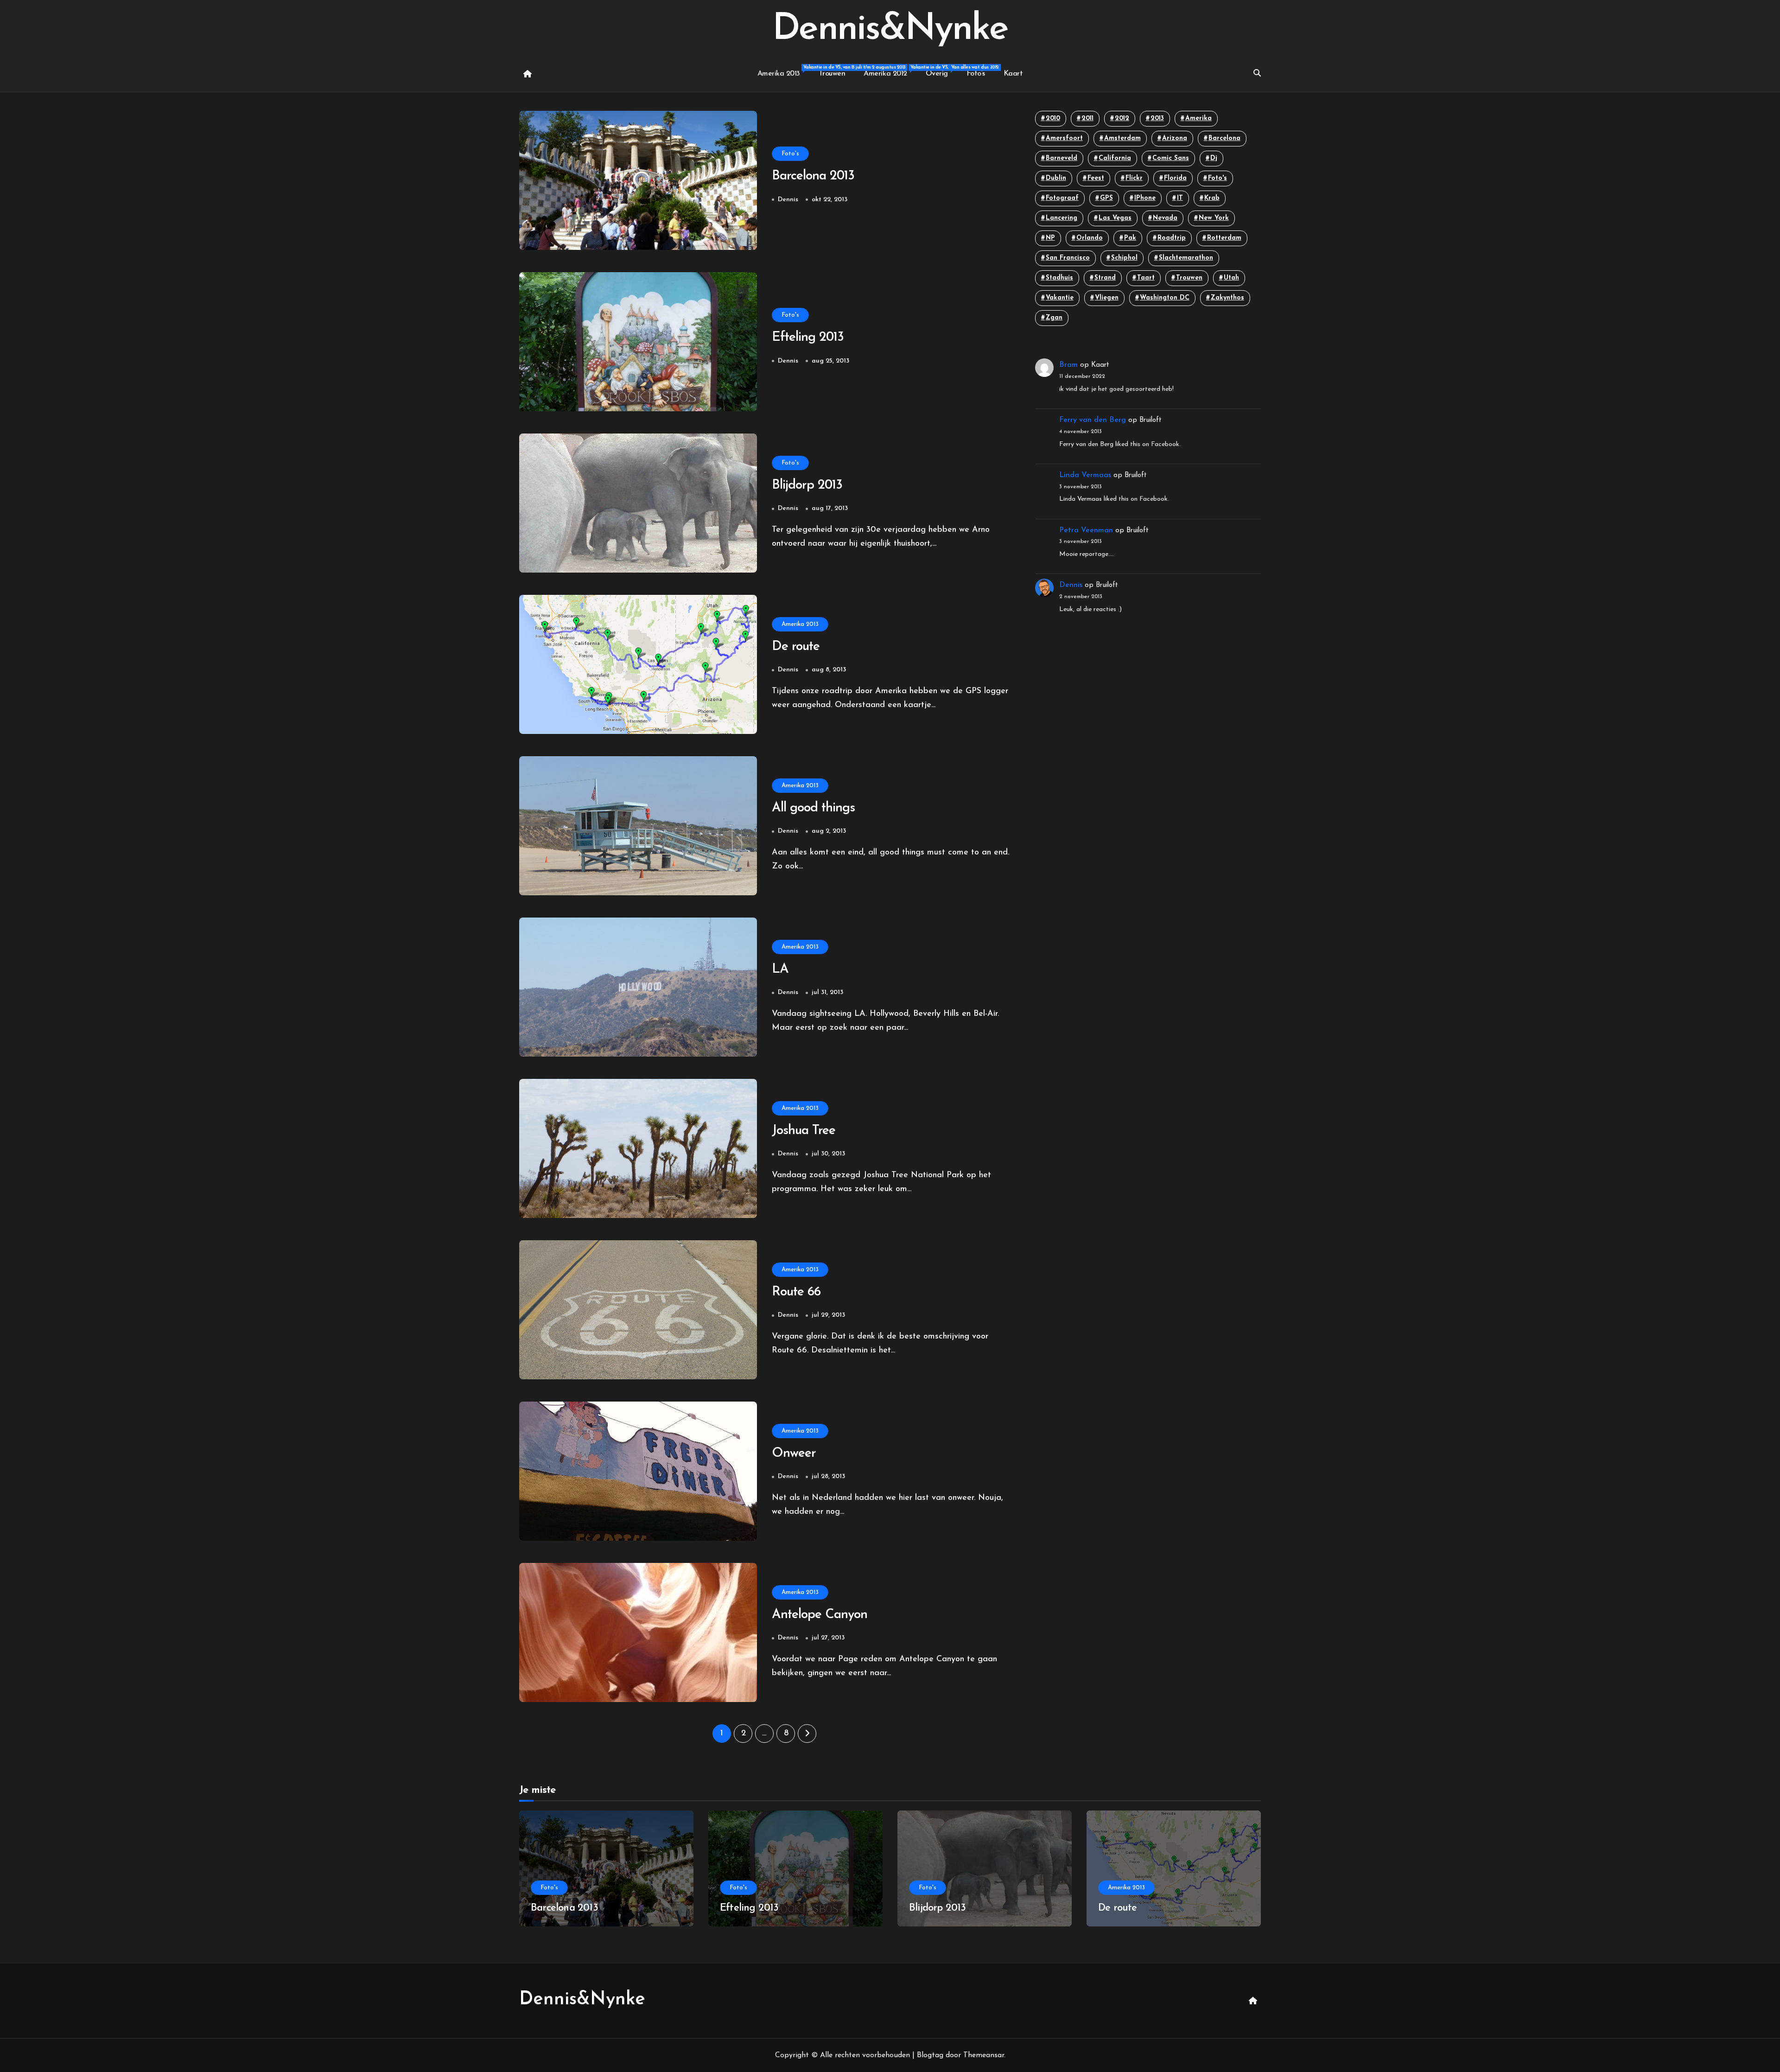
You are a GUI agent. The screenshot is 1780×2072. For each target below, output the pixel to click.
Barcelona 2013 (813, 176)
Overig (941, 71)
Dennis (788, 200)
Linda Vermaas (1085, 475)
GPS (1106, 198)
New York (1214, 218)
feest (1096, 178)
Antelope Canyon (820, 1615)
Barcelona (1224, 138)
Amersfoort (1064, 138)
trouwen (1189, 278)
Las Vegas (1115, 218)
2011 (1087, 118)
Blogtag (930, 2055)
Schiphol (1124, 258)
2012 (1122, 118)
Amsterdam (1122, 138)
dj (1214, 158)
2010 (1053, 118)
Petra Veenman (1086, 530)
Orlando (1090, 238)
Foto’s (976, 74)
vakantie (1060, 298)
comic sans (1171, 158)
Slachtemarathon (1186, 258)
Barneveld (1062, 158)
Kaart (1013, 74)
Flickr (1134, 178)
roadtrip (1172, 238)
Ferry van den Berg (1093, 420)
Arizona (1175, 138)
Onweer (794, 1454)
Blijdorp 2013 (807, 485)
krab (1212, 198)
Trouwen (832, 74)
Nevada (1165, 218)
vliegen (1107, 298)
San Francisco (1068, 258)
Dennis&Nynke (890, 30)
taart (1146, 278)
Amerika (1198, 118)
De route (796, 647)
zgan (1054, 318)
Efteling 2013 (808, 338)
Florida (1175, 178)
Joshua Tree (804, 1131)
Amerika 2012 (890, 71)
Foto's (790, 154)
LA (780, 969)
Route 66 (796, 1292)
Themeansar (984, 2055)
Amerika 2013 (783, 71)
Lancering (1062, 218)
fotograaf (1062, 198)
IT (1180, 198)
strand (1105, 278)
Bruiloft (1151, 420)
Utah (1231, 278)
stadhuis (1059, 278)
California (1115, 158)
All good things (813, 808)
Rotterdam (1224, 238)
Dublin (1056, 178)
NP (1050, 238)
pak (1130, 238)
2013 (1157, 118)
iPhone (1145, 198)
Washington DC (1165, 298)
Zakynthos (1227, 298)
